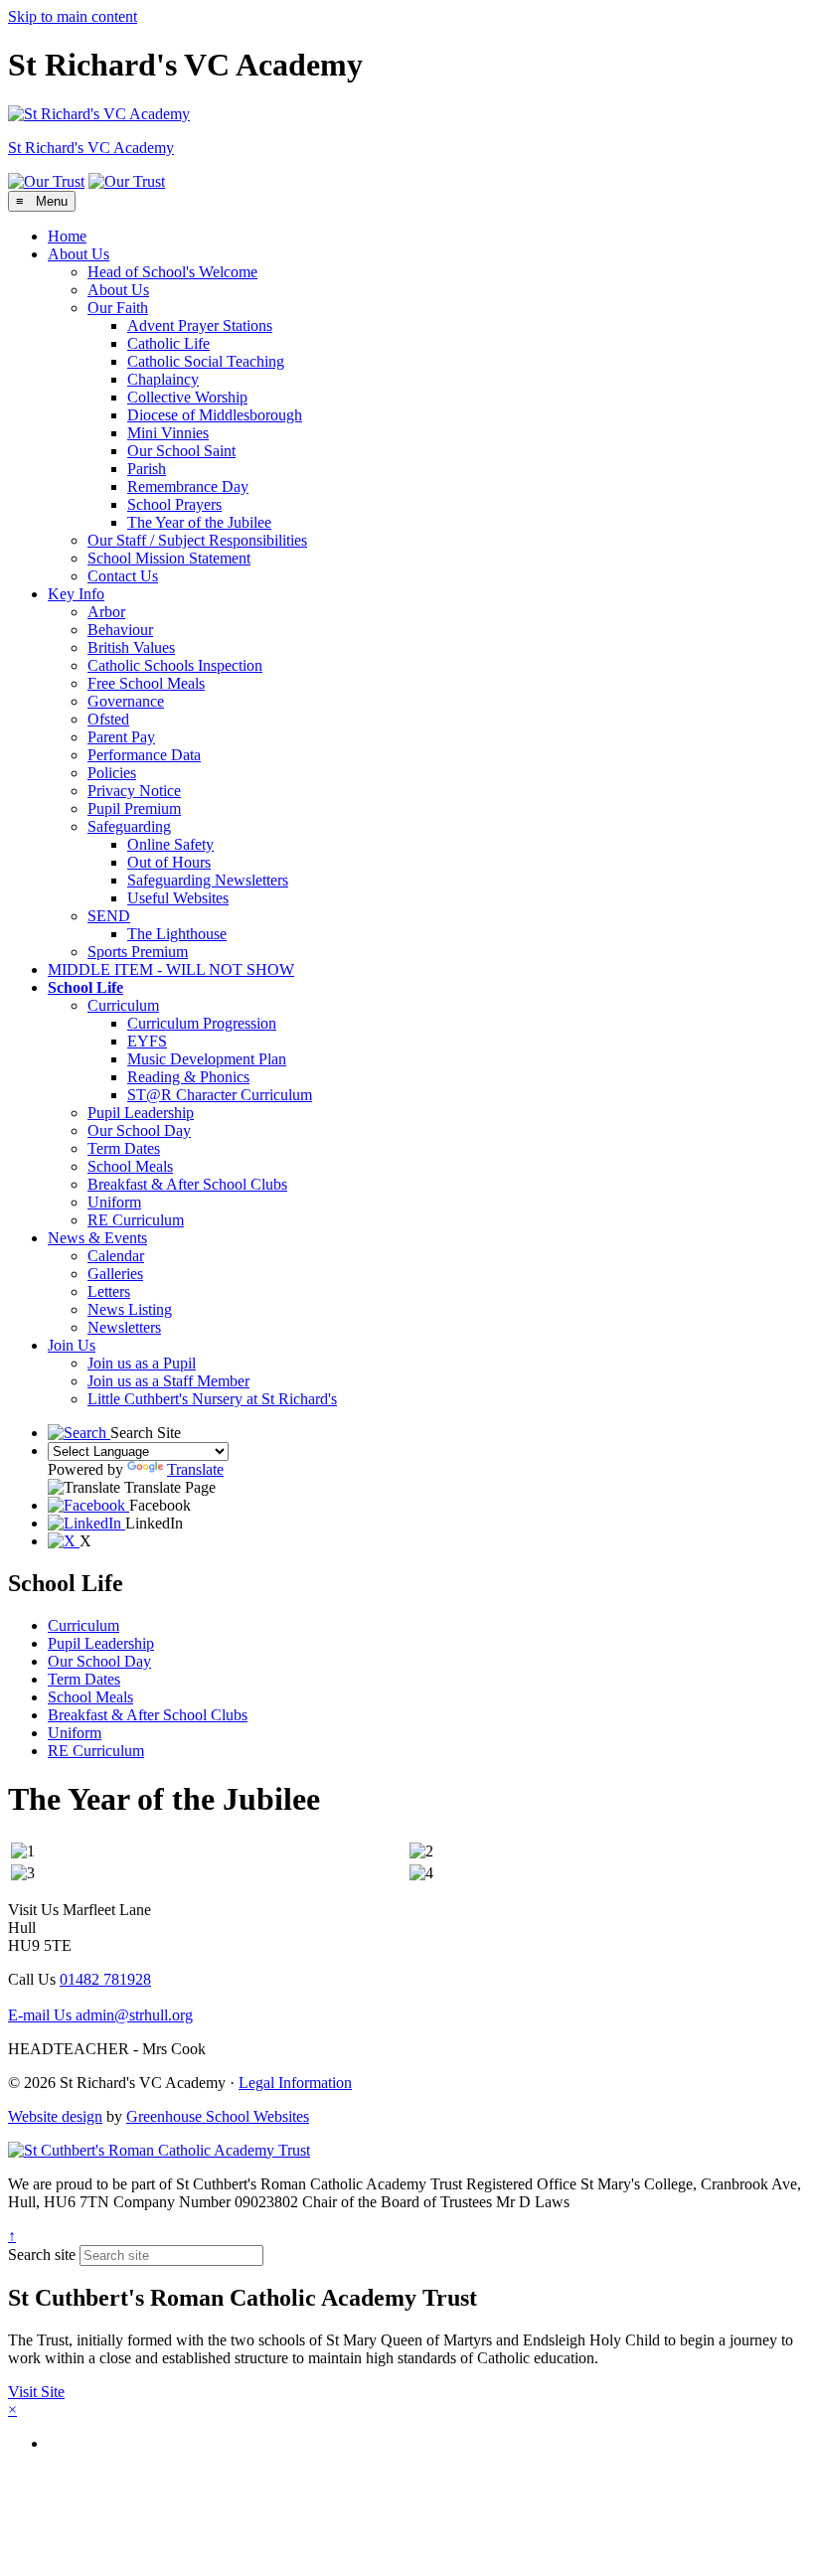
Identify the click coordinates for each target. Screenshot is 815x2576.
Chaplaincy (163, 379)
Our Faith (118, 308)
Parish (147, 469)
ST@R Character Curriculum (220, 1095)
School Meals (130, 1166)
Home (67, 236)
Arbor (106, 612)
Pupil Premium (134, 808)
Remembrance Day (188, 486)
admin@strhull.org (100, 2015)
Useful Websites (178, 898)
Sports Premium (138, 952)
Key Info (76, 594)
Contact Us (123, 576)
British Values (131, 647)
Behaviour (120, 630)
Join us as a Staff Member (168, 1381)
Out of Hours (169, 862)
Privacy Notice (134, 791)
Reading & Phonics (188, 1077)
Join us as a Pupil (142, 1363)
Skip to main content (73, 16)
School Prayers (174, 504)
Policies (112, 773)
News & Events (97, 1238)
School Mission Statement (169, 558)
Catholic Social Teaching (206, 361)
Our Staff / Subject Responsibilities (197, 540)
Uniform (114, 1202)
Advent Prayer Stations (200, 325)
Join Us (72, 1345)
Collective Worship (187, 397)
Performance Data (144, 755)
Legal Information (295, 2083)
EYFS (147, 1041)
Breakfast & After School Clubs (187, 1184)
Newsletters (124, 1327)
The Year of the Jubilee (199, 522)
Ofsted (108, 719)
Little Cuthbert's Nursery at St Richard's (212, 1399)
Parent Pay (121, 737)
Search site (42, 2254)
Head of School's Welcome (172, 272)
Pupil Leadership (141, 1113)
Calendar (116, 1256)
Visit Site (36, 2392)
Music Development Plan (207, 1059)
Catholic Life (168, 343)
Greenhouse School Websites (218, 2116)
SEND (109, 916)
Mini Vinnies (168, 433)
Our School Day (139, 1130)
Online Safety (170, 844)
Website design (55, 2116)
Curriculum (123, 1005)
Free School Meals (146, 683)
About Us (79, 254)
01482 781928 (105, 1979)
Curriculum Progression (202, 1023)
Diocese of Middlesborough (215, 415)
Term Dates (124, 1148)
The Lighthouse (177, 934)
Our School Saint (181, 451)
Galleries (115, 1274)
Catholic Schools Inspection (175, 665)
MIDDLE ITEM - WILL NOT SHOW (171, 969)
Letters (109, 1291)
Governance (126, 701)
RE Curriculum (136, 1220)
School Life (85, 987)
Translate (195, 1469)
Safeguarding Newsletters (208, 880)
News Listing (130, 1309)
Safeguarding (129, 826)
